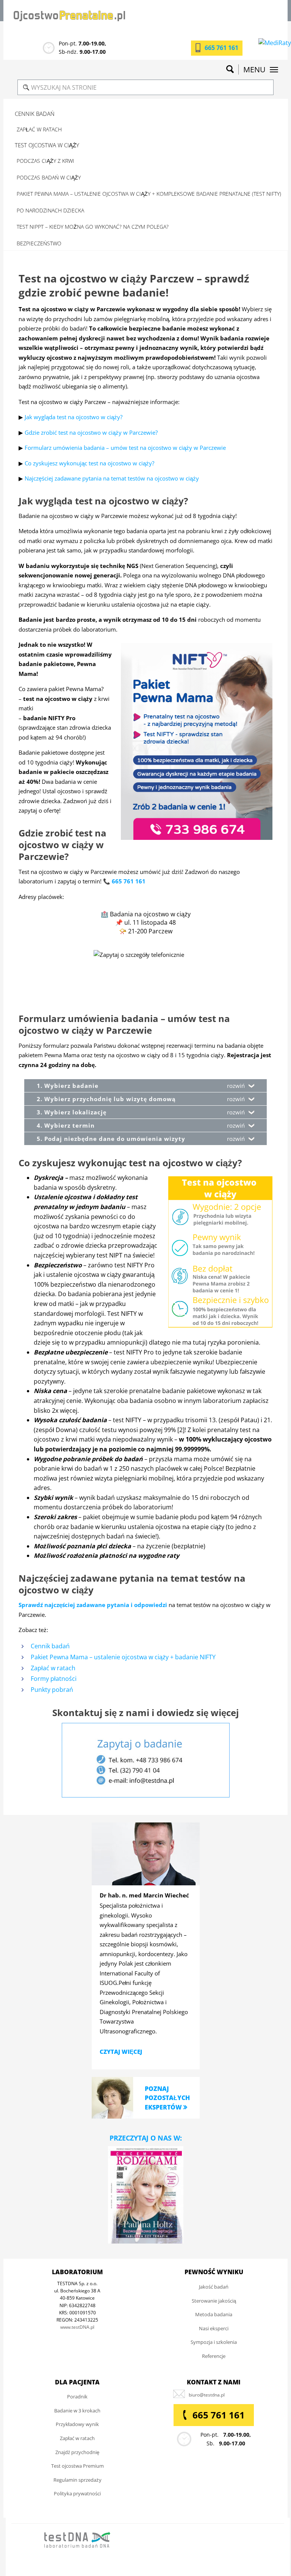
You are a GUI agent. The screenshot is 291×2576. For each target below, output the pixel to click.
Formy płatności (54, 1679)
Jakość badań (214, 2287)
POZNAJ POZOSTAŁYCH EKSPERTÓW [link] (167, 2098)
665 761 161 (221, 48)
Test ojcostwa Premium (77, 2466)
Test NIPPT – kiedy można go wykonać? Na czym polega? (93, 227)
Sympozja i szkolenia (214, 2342)
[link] (113, 2097)
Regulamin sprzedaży (77, 2480)
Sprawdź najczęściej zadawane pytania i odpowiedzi (93, 1605)
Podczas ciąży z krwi (45, 161)
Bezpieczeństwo (39, 243)
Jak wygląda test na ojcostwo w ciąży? (74, 417)
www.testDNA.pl (77, 2327)
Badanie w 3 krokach (77, 2411)
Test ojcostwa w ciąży (47, 145)
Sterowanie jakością (214, 2301)
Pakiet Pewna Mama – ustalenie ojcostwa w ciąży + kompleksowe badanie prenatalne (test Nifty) (149, 194)
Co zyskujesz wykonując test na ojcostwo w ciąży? (89, 463)
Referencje (214, 2356)
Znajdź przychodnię (77, 2452)
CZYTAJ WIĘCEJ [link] (121, 2052)
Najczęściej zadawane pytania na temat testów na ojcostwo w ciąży (112, 478)
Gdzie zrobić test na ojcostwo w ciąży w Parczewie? (91, 432)
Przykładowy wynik (77, 2424)
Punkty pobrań (52, 1690)
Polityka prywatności (77, 2493)
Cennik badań (35, 114)
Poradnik (77, 2397)
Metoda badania (214, 2314)
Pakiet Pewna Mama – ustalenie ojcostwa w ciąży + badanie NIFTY (123, 1657)
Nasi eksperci (214, 2328)
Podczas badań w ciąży (49, 177)
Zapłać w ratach (39, 129)
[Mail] (207, 2395)
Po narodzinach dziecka (50, 210)
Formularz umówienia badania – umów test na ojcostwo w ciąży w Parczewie (125, 448)
